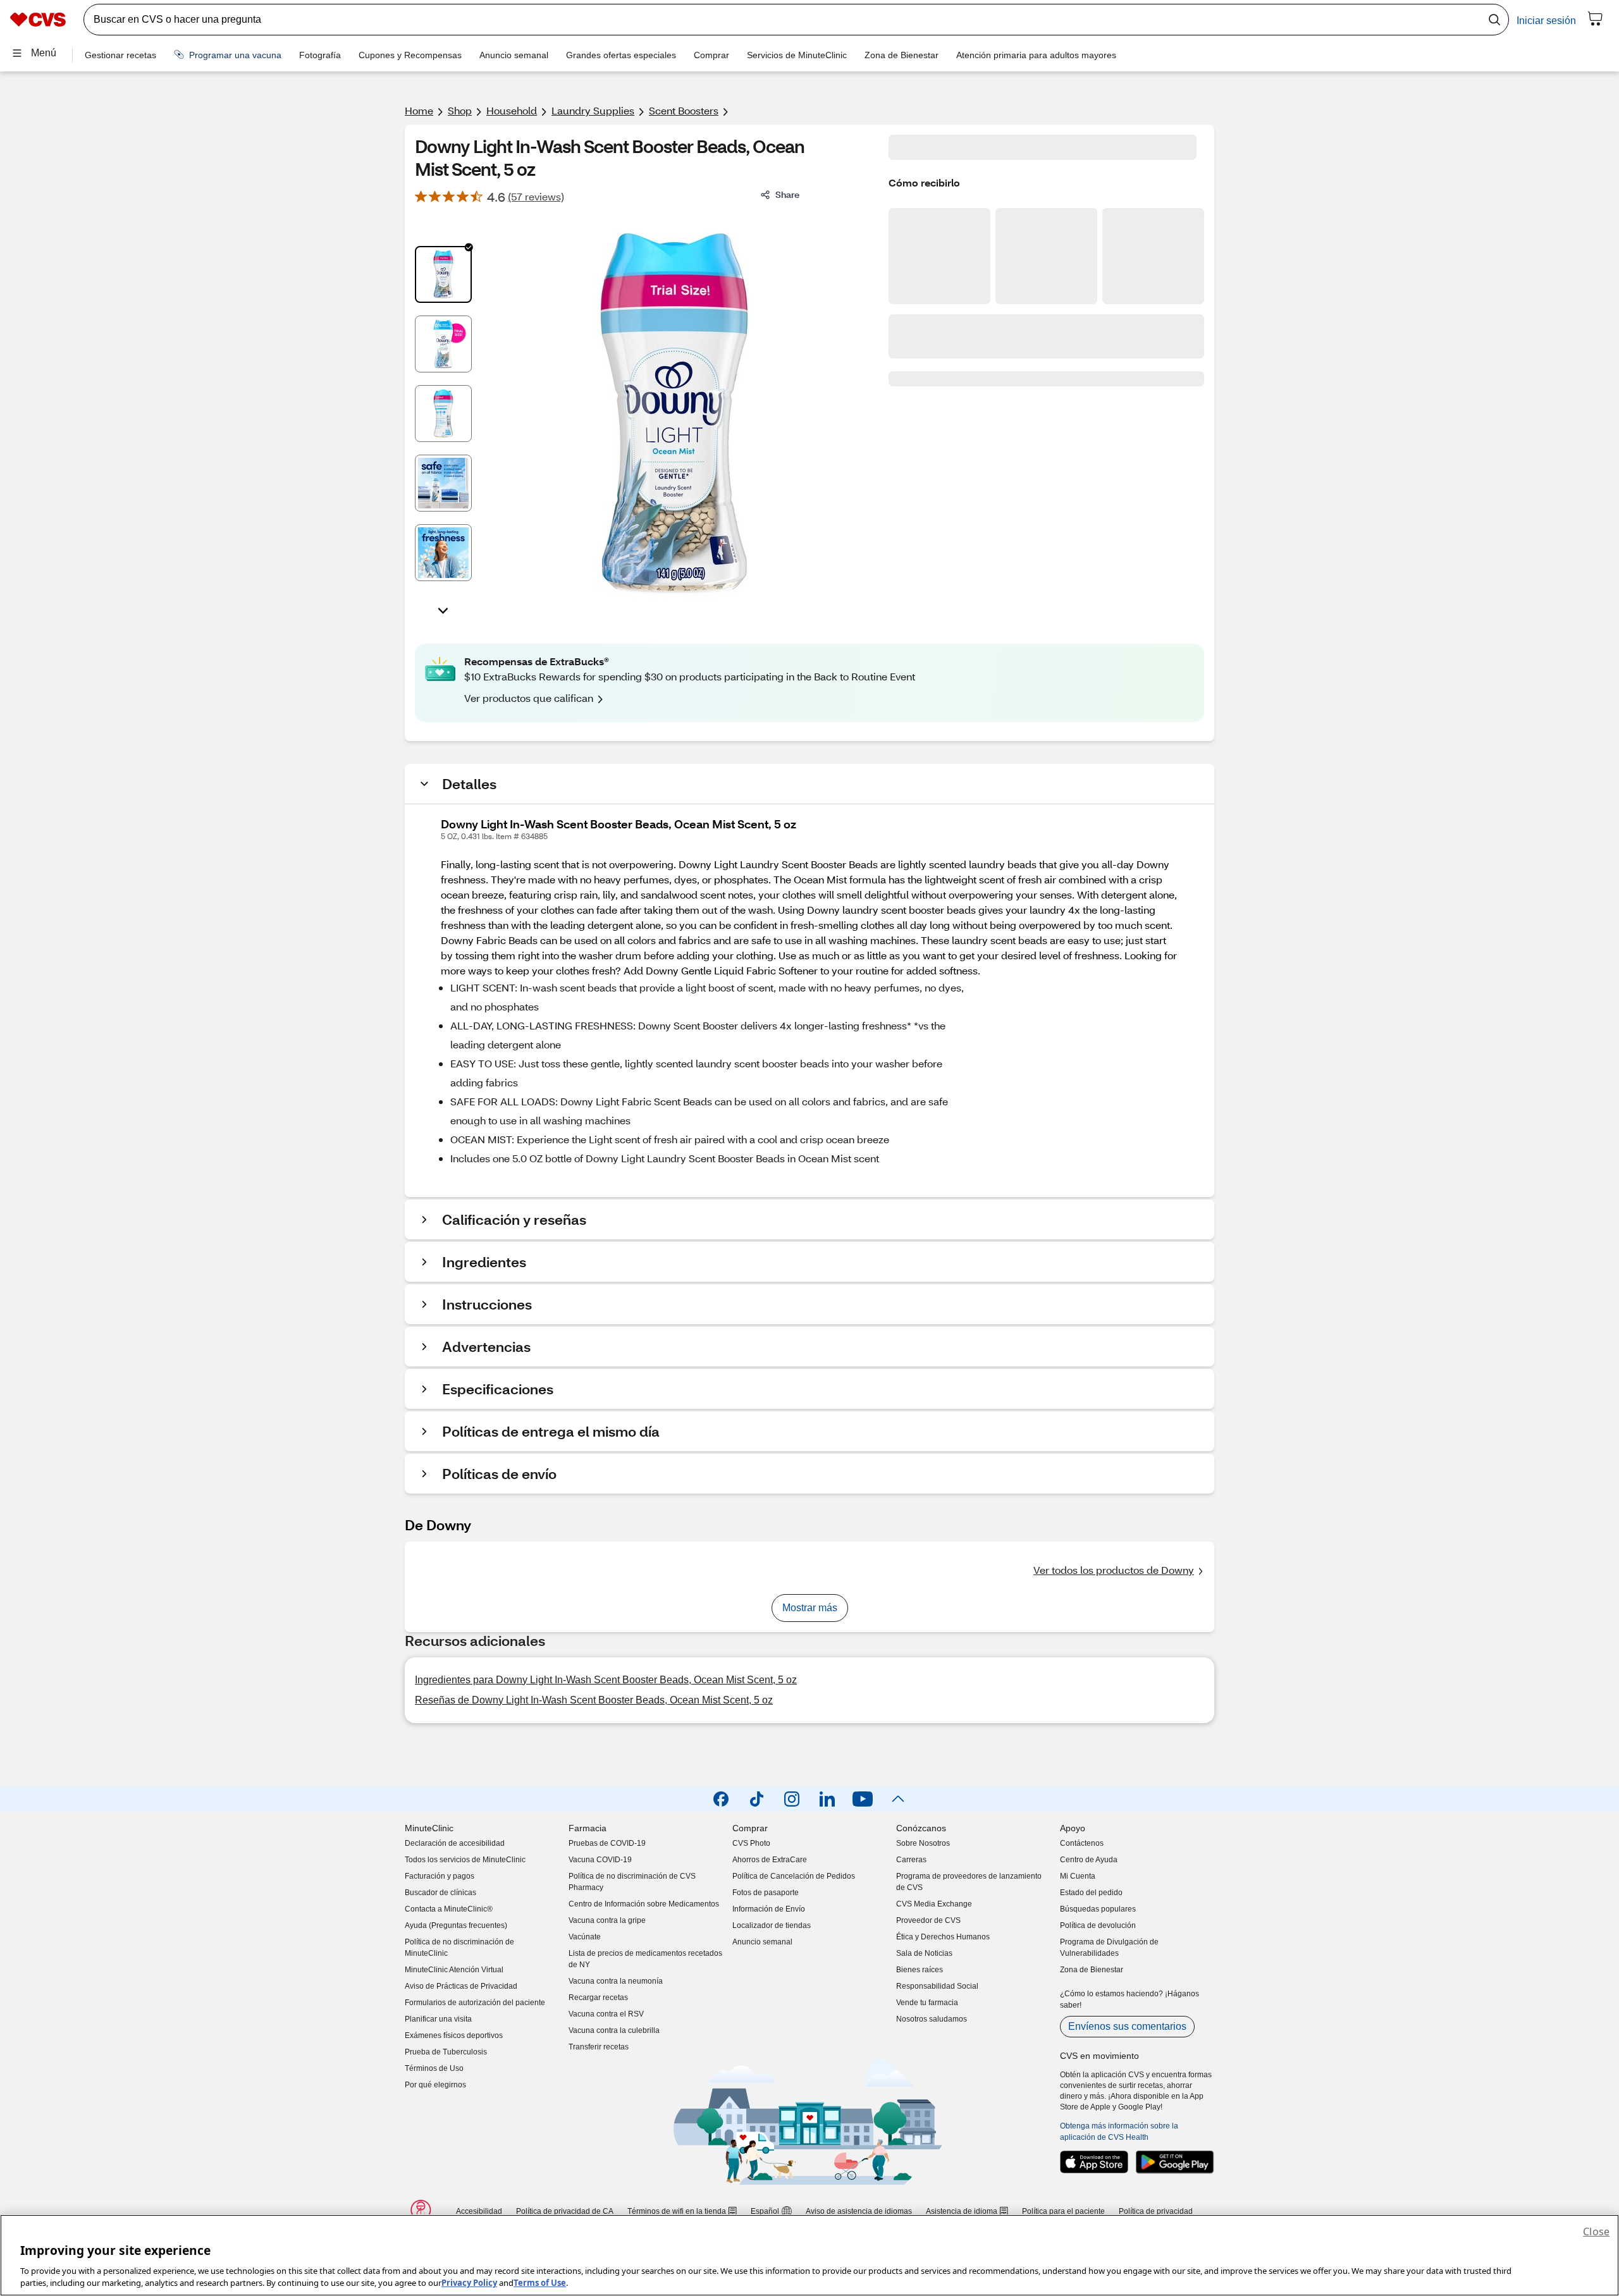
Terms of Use (540, 2283)
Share (787, 194)
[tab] (443, 274)
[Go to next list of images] (443, 610)
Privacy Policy (469, 2283)
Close (1596, 2232)
